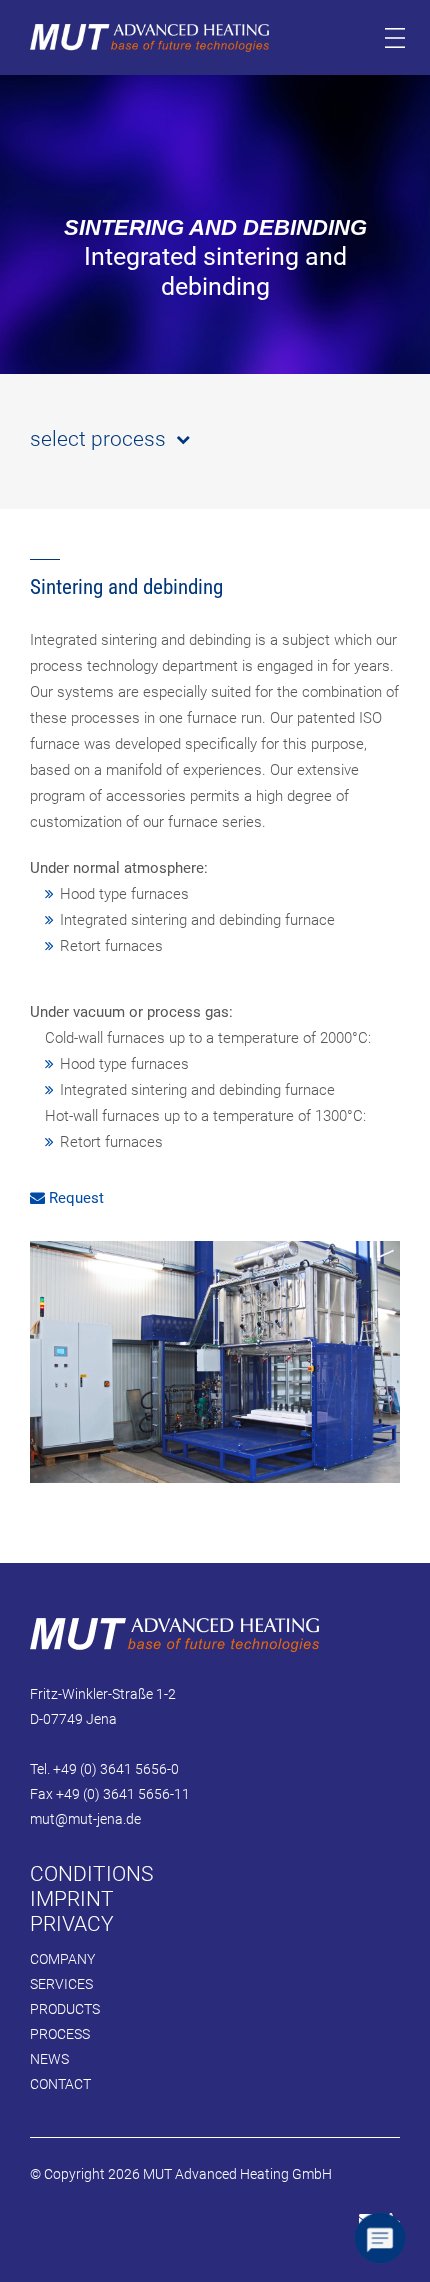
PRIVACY (72, 1924)
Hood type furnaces (124, 894)
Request (74, 1198)
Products (65, 2009)
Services (61, 1984)
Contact (60, 2084)
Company (62, 1959)
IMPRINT (72, 1899)
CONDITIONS (91, 1874)
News (49, 2059)
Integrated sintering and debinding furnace (197, 920)
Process (60, 2034)
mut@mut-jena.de (85, 1819)
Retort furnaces (111, 946)
